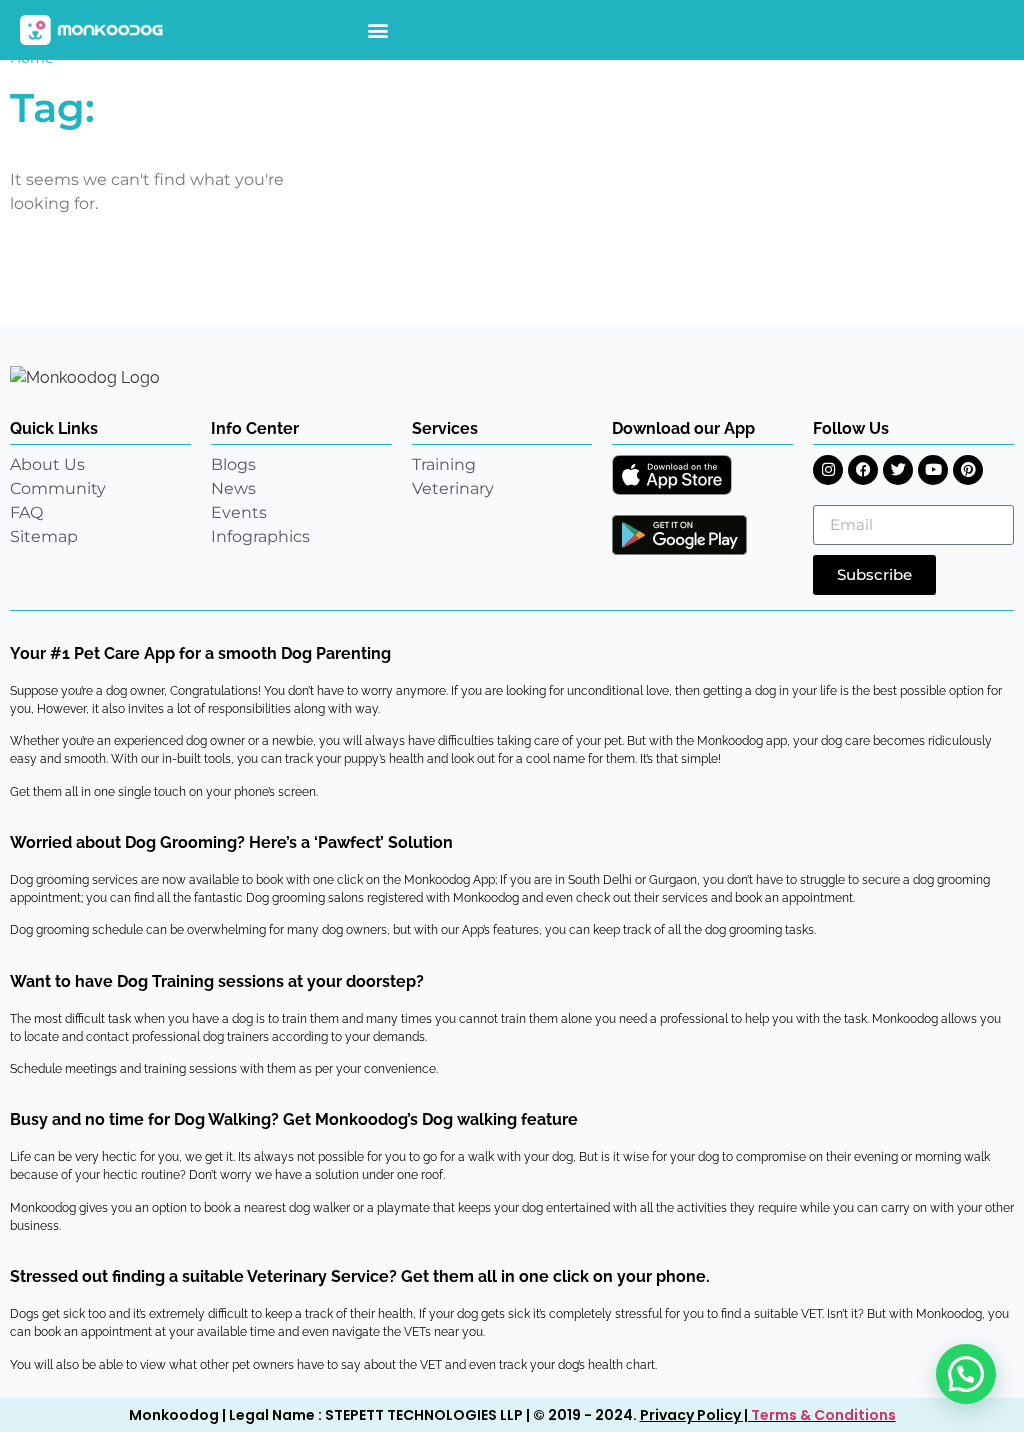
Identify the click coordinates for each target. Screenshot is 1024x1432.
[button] (378, 30)
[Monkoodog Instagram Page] (828, 470)
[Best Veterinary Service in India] (92, 30)
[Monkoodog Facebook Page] (863, 470)
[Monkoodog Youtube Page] (933, 470)
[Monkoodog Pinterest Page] (968, 470)
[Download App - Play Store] (679, 535)
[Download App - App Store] (672, 475)
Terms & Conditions (823, 1415)
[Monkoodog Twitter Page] (898, 470)
